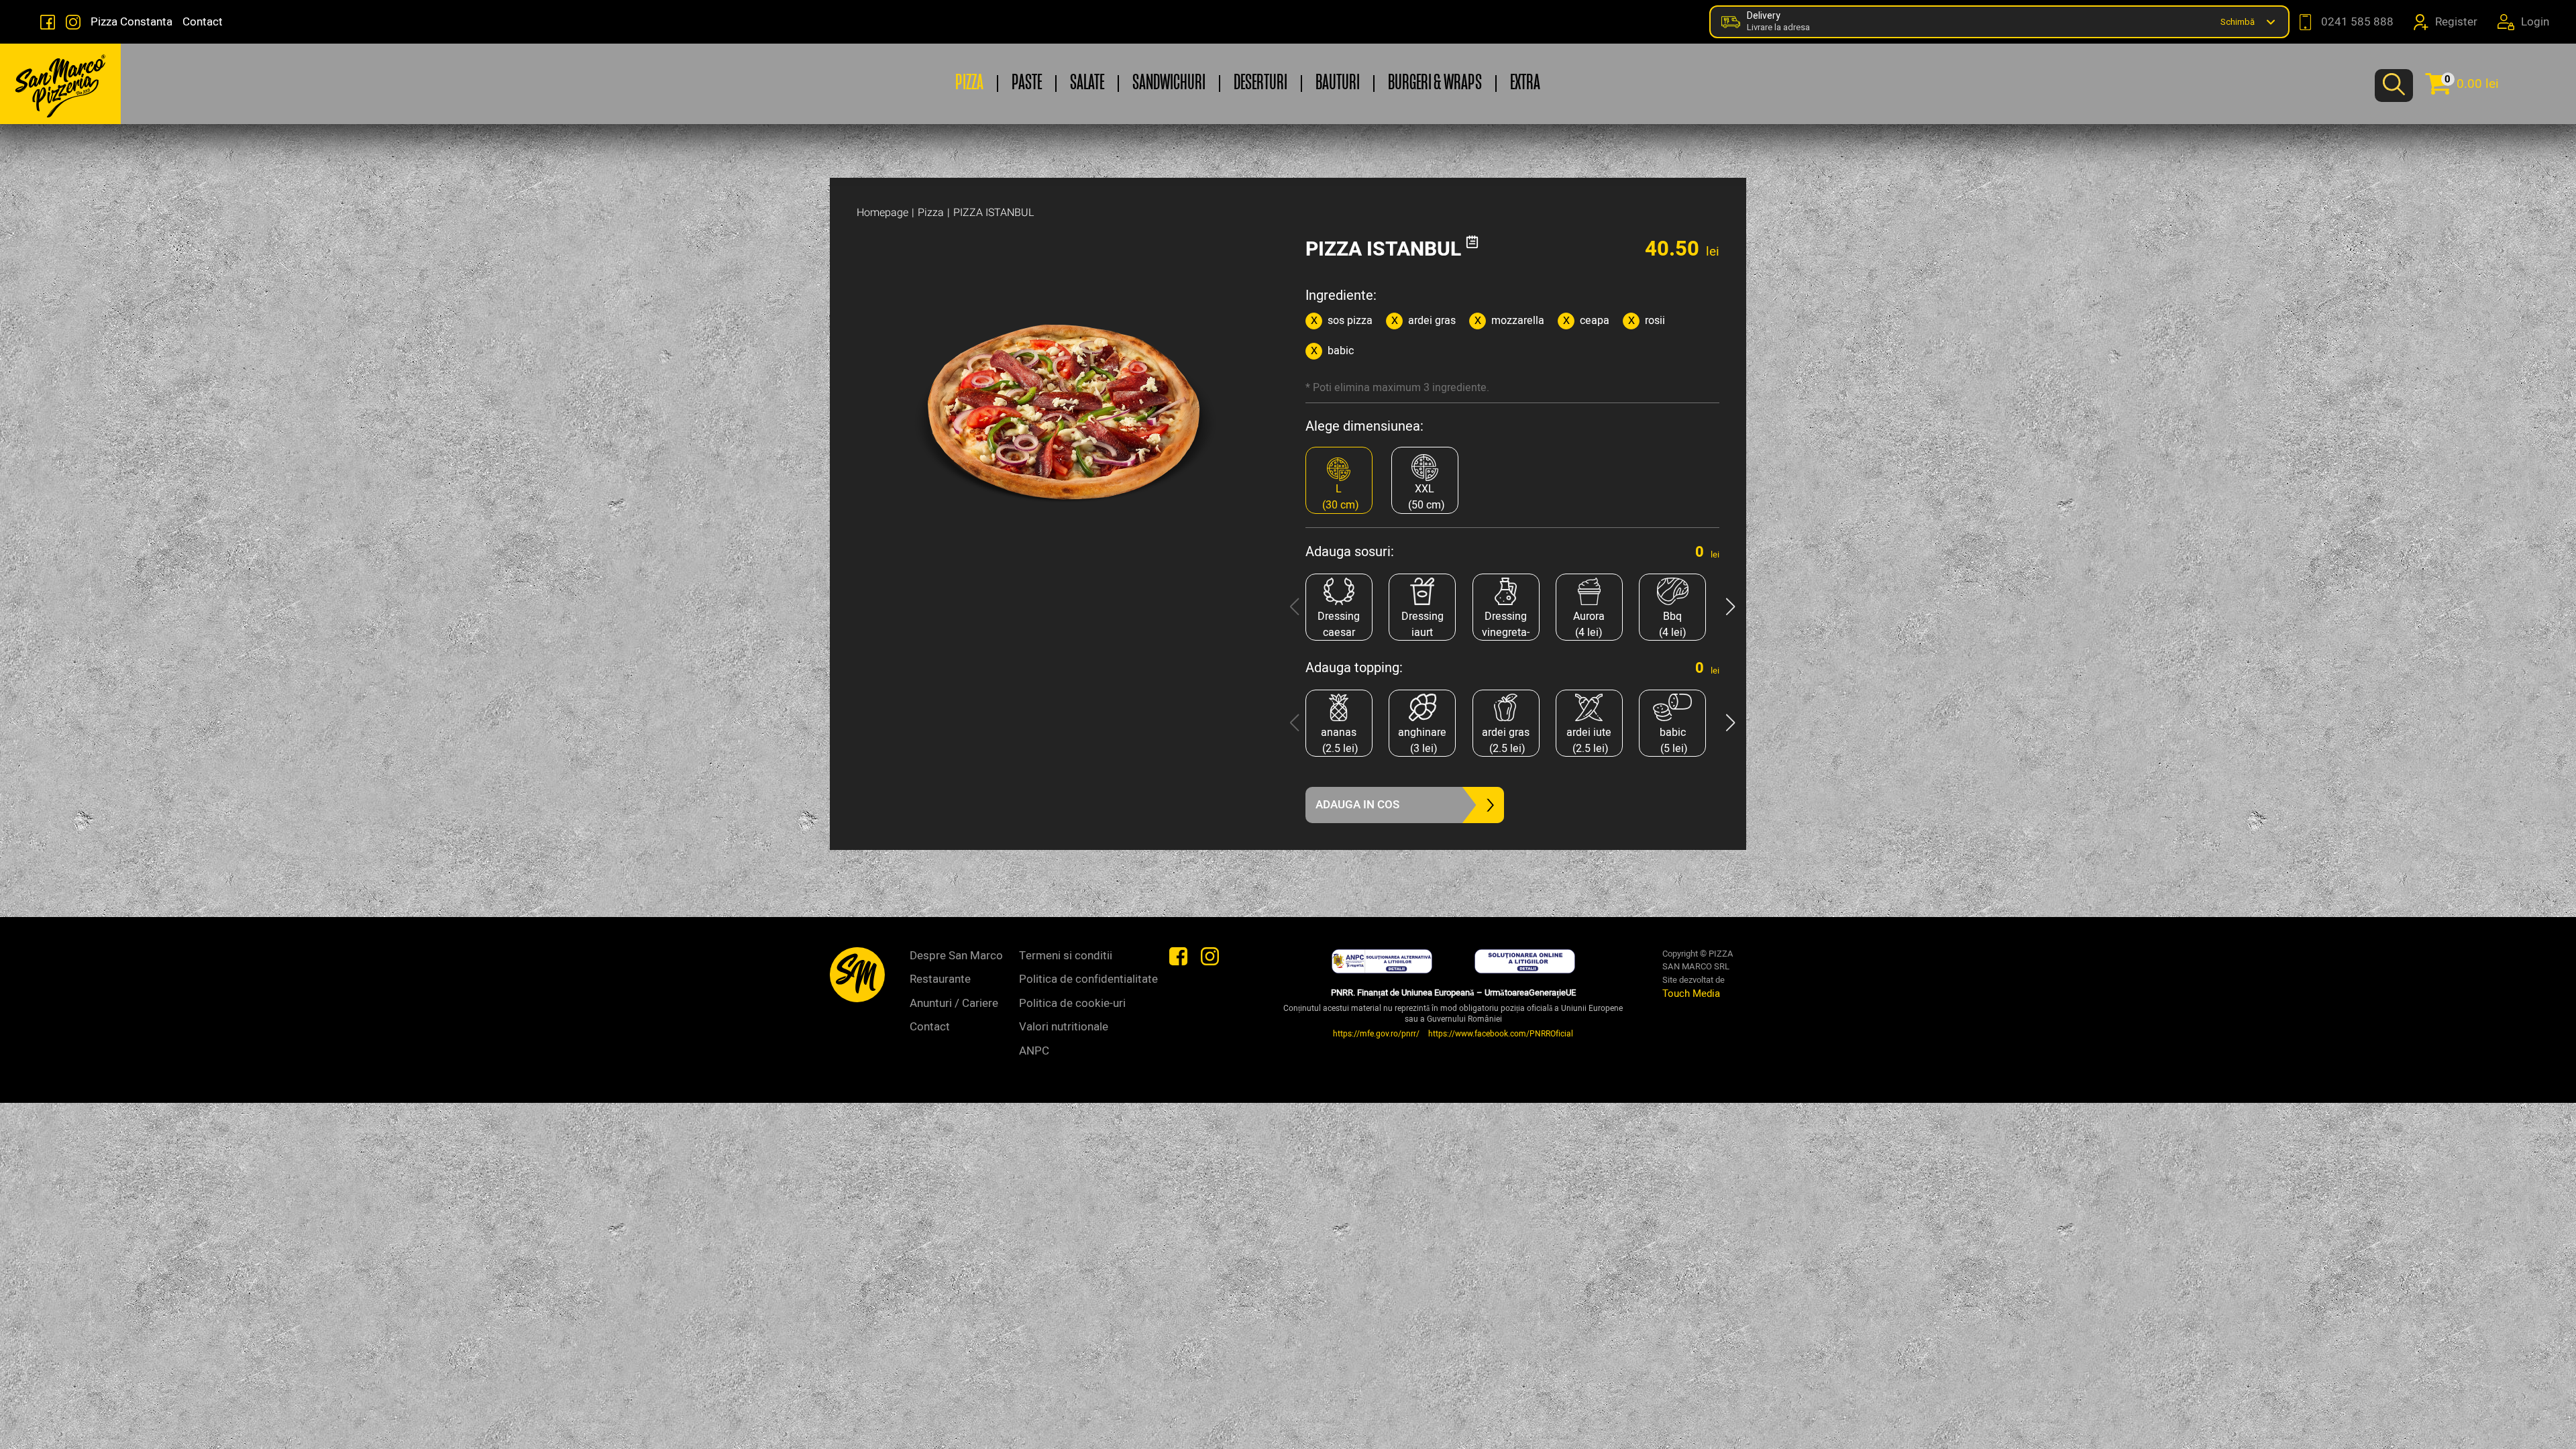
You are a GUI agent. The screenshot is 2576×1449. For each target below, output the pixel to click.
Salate (1087, 84)
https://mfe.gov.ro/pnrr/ (1376, 1034)
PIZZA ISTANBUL (994, 213)
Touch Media (1691, 994)
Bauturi (1338, 84)
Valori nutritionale (1064, 1027)
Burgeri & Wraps (1435, 84)
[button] (1730, 607)
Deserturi (1260, 84)
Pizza (931, 213)
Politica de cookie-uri (1072, 1003)
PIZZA (969, 84)
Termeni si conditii (1066, 956)
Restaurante (940, 979)
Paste (1027, 84)
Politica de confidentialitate (1088, 979)
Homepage (882, 213)
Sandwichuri (1169, 84)
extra (1525, 84)
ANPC (1034, 1051)
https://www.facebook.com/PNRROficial (1501, 1034)
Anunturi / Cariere (954, 1003)
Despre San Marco (956, 956)
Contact (203, 22)
